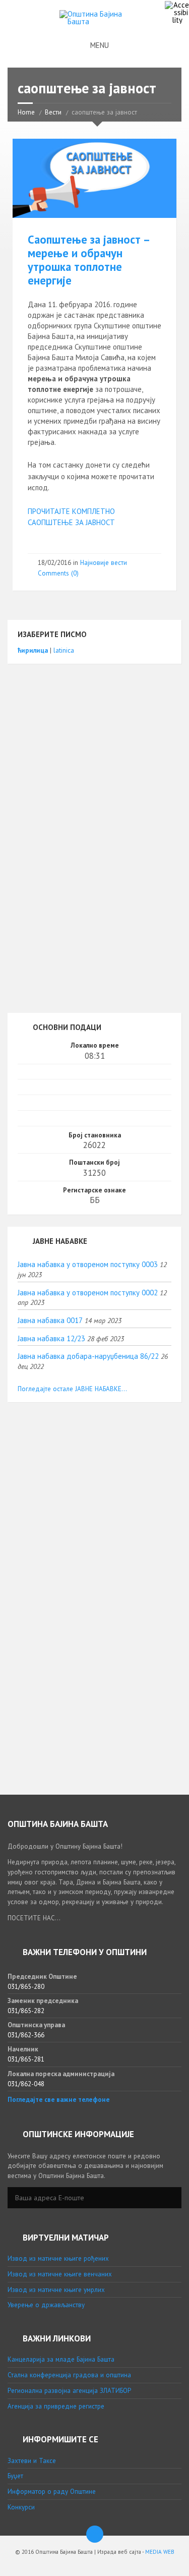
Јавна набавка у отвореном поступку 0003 (88, 1264)
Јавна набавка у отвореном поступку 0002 (88, 1293)
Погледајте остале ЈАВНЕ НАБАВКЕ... (72, 1389)
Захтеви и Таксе (32, 2461)
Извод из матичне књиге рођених (58, 2258)
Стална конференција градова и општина (69, 2375)
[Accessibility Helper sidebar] (177, 12)
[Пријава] (171, 2198)
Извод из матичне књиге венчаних (60, 2274)
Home (26, 112)
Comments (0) (58, 573)
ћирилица (33, 650)
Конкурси (21, 2507)
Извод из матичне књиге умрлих (56, 2290)
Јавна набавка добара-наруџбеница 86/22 (88, 1356)
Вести (53, 112)
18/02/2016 (54, 563)
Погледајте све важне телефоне (59, 2100)
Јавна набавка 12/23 (51, 1338)
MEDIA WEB (160, 2552)
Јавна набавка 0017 (50, 1320)
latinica (64, 650)
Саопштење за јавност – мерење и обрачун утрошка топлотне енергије (88, 260)
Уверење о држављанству (46, 2305)
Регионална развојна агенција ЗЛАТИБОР (69, 2391)
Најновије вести (104, 563)
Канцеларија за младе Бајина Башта (61, 2359)
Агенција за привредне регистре (56, 2406)
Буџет (15, 2476)
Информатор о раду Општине (52, 2492)
